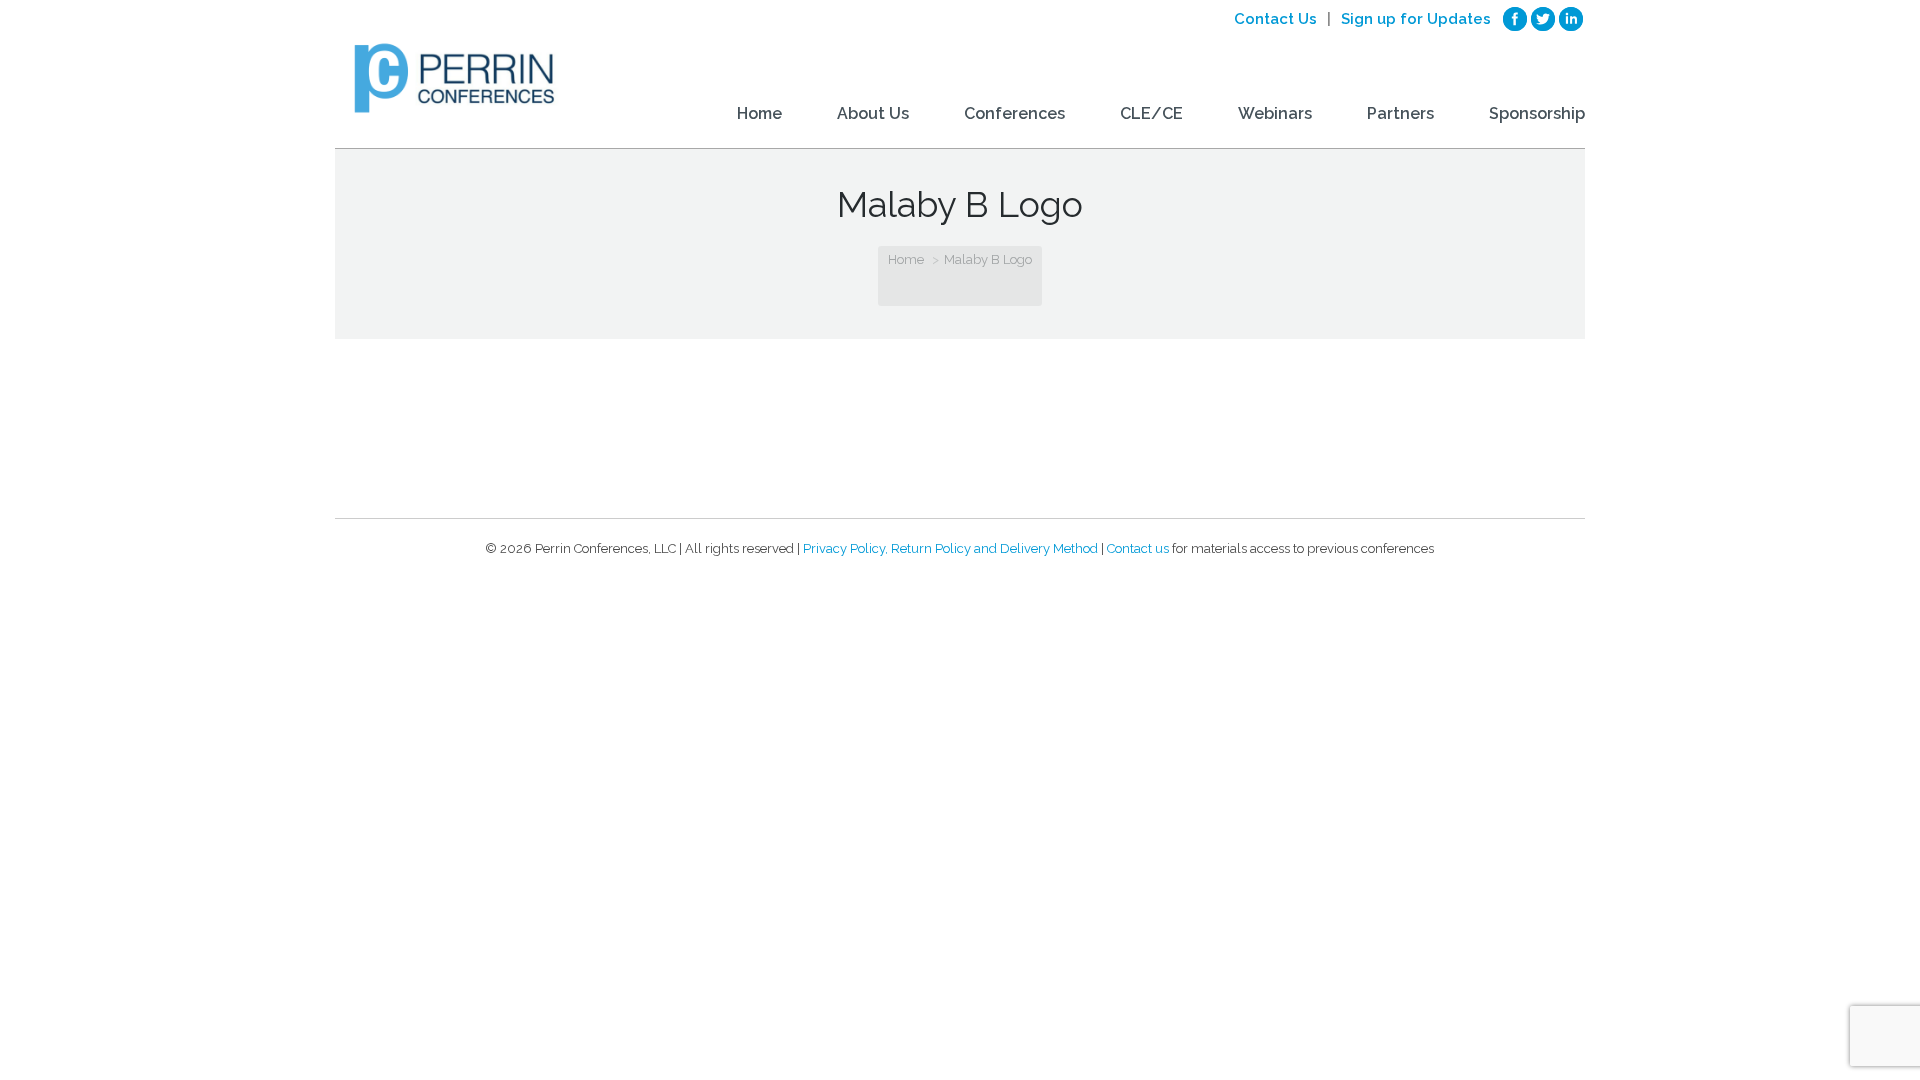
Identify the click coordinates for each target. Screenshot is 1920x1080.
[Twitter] (1543, 19)
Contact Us (1275, 19)
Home (906, 259)
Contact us (1138, 548)
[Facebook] (1515, 19)
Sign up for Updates (1416, 19)
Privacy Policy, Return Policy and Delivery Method (950, 548)
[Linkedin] (1571, 19)
